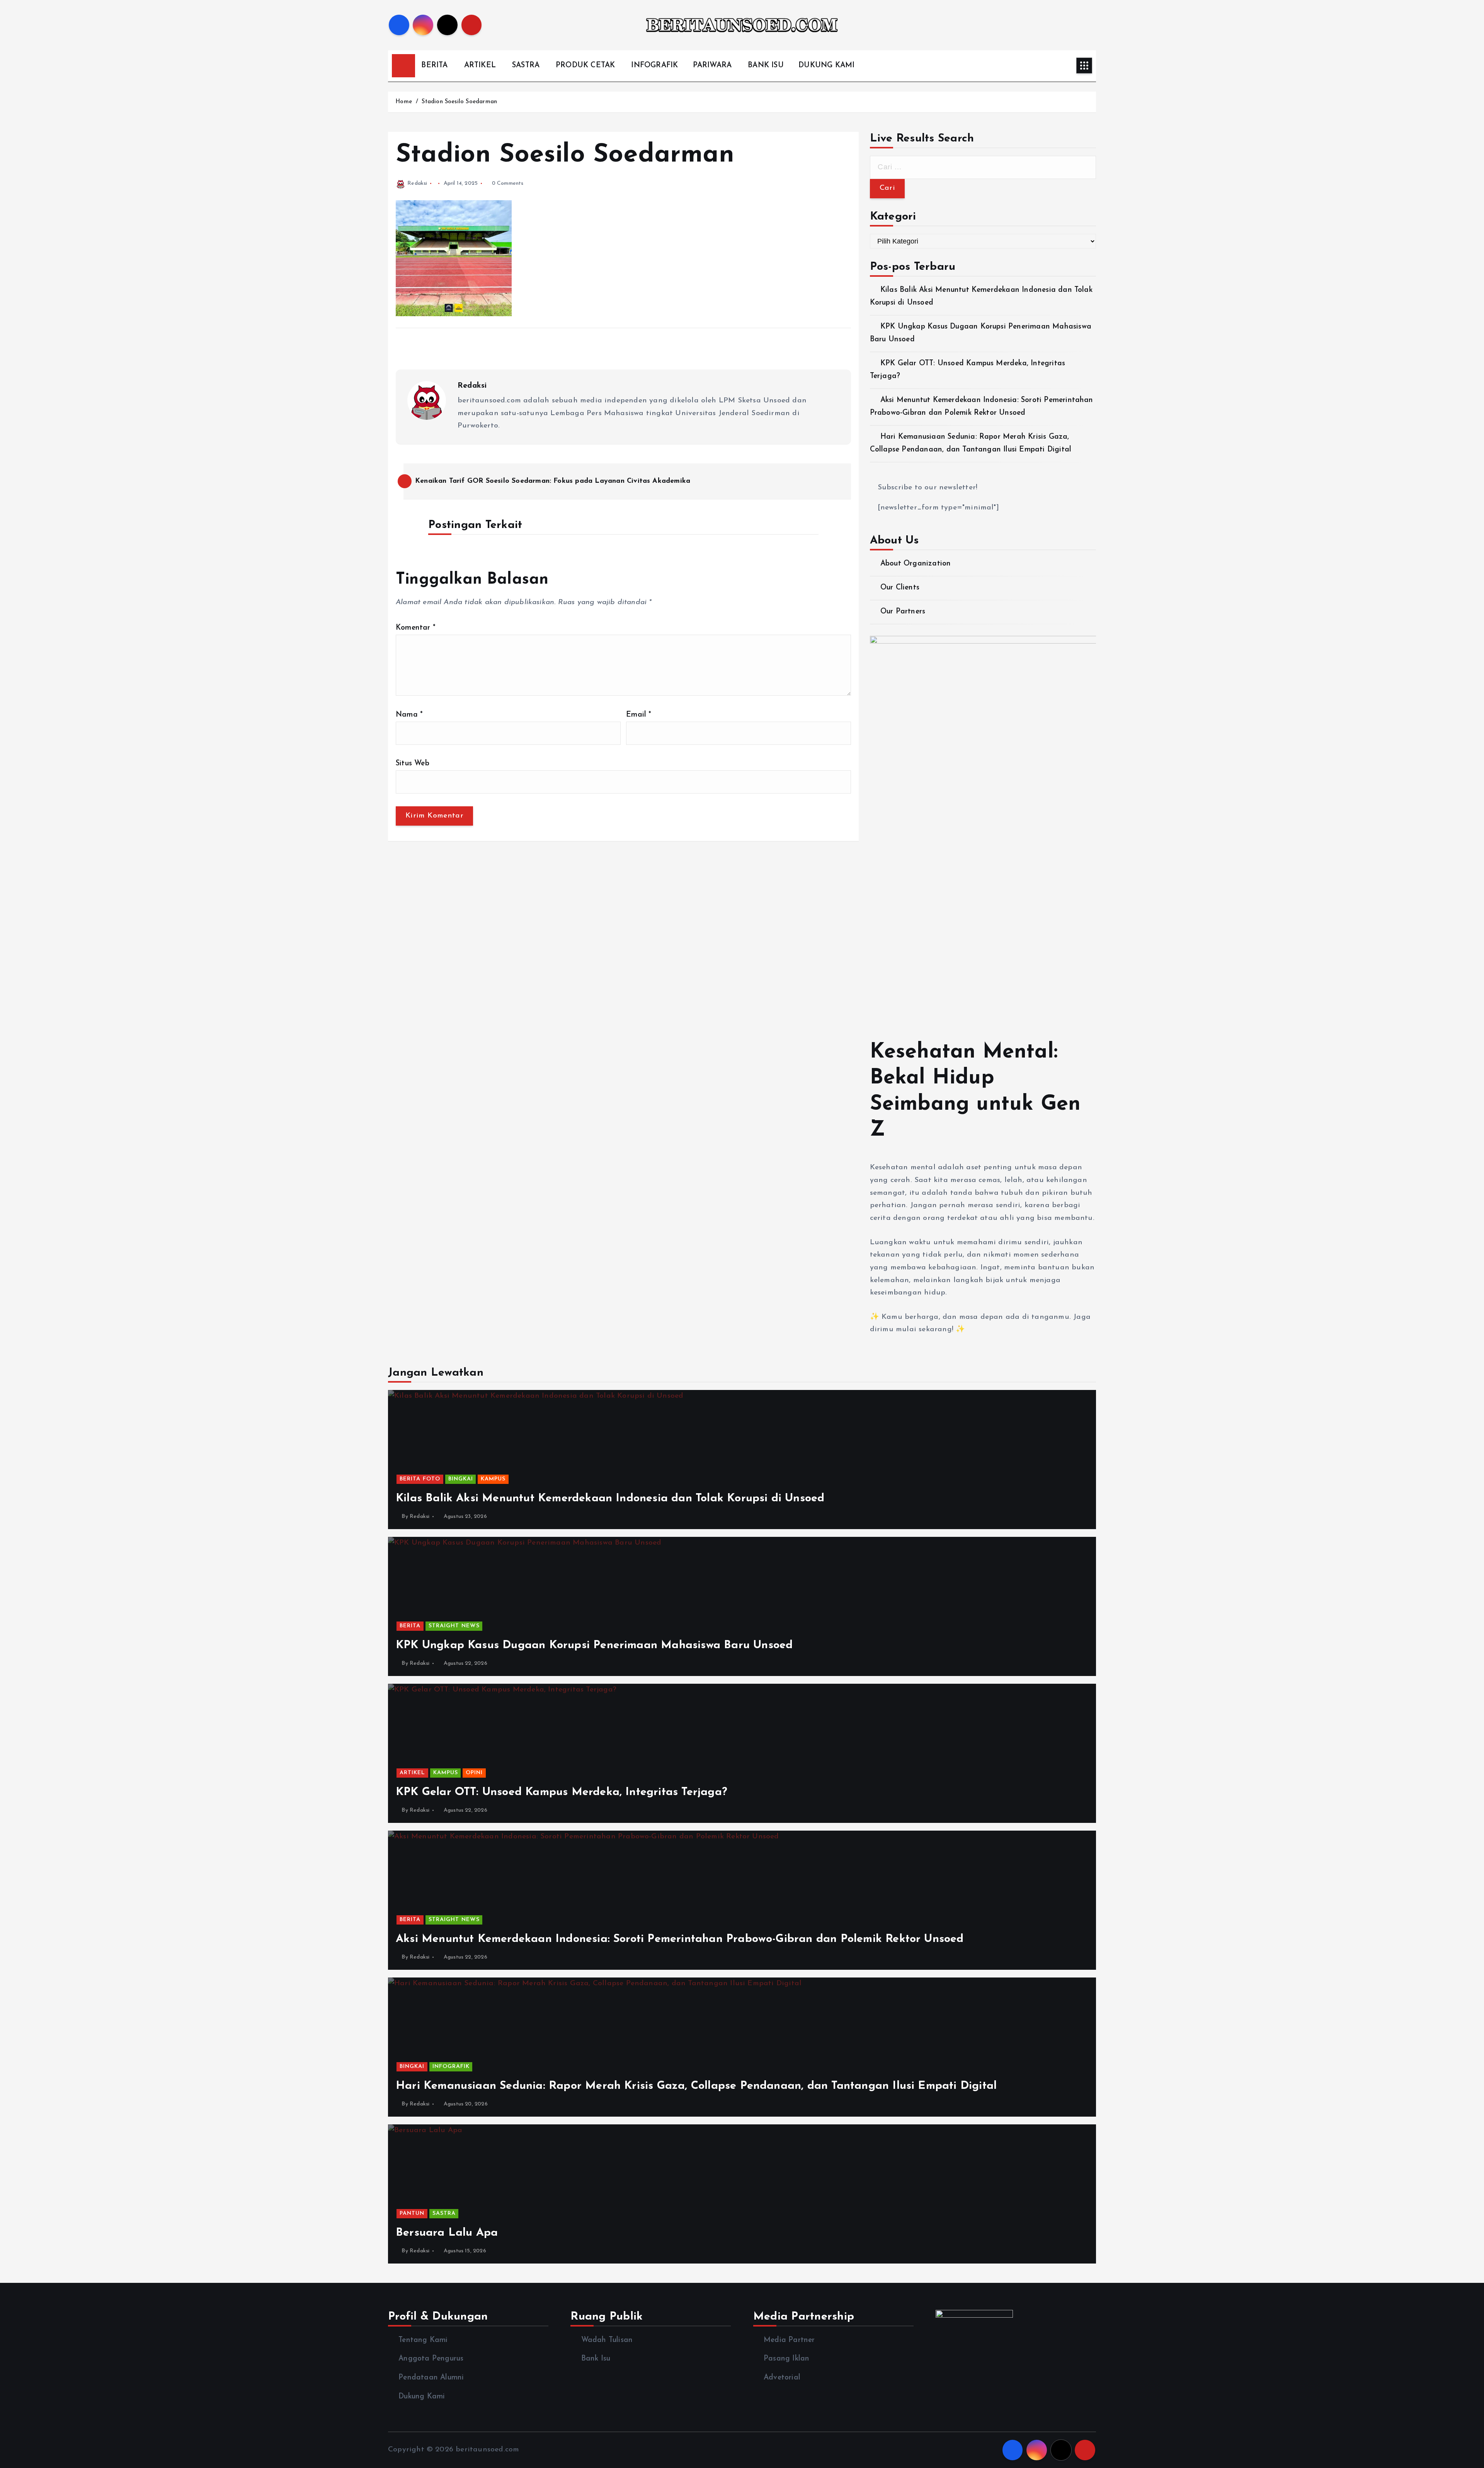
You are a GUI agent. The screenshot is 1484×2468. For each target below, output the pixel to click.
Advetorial (782, 2378)
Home (404, 102)
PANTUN (412, 2213)
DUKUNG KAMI (826, 66)
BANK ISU (766, 66)
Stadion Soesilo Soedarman (459, 102)
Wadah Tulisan (607, 2340)
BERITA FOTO (420, 1479)
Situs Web (413, 764)
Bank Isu (596, 2359)
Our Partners (903, 612)
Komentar (416, 628)
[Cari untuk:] (983, 167)
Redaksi (417, 183)
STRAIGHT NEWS (454, 1626)
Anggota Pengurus (431, 2359)
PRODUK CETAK (585, 66)
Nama (409, 715)
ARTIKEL (480, 66)
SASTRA (526, 66)
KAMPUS (493, 1479)
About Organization (916, 564)
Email (639, 715)
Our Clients (900, 588)
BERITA (434, 66)
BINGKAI (461, 1479)
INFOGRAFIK (654, 66)
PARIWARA (712, 66)
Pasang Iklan (786, 2359)
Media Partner (789, 2340)
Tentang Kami (423, 2340)
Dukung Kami (422, 2397)
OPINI (474, 1773)
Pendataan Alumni (431, 2378)
